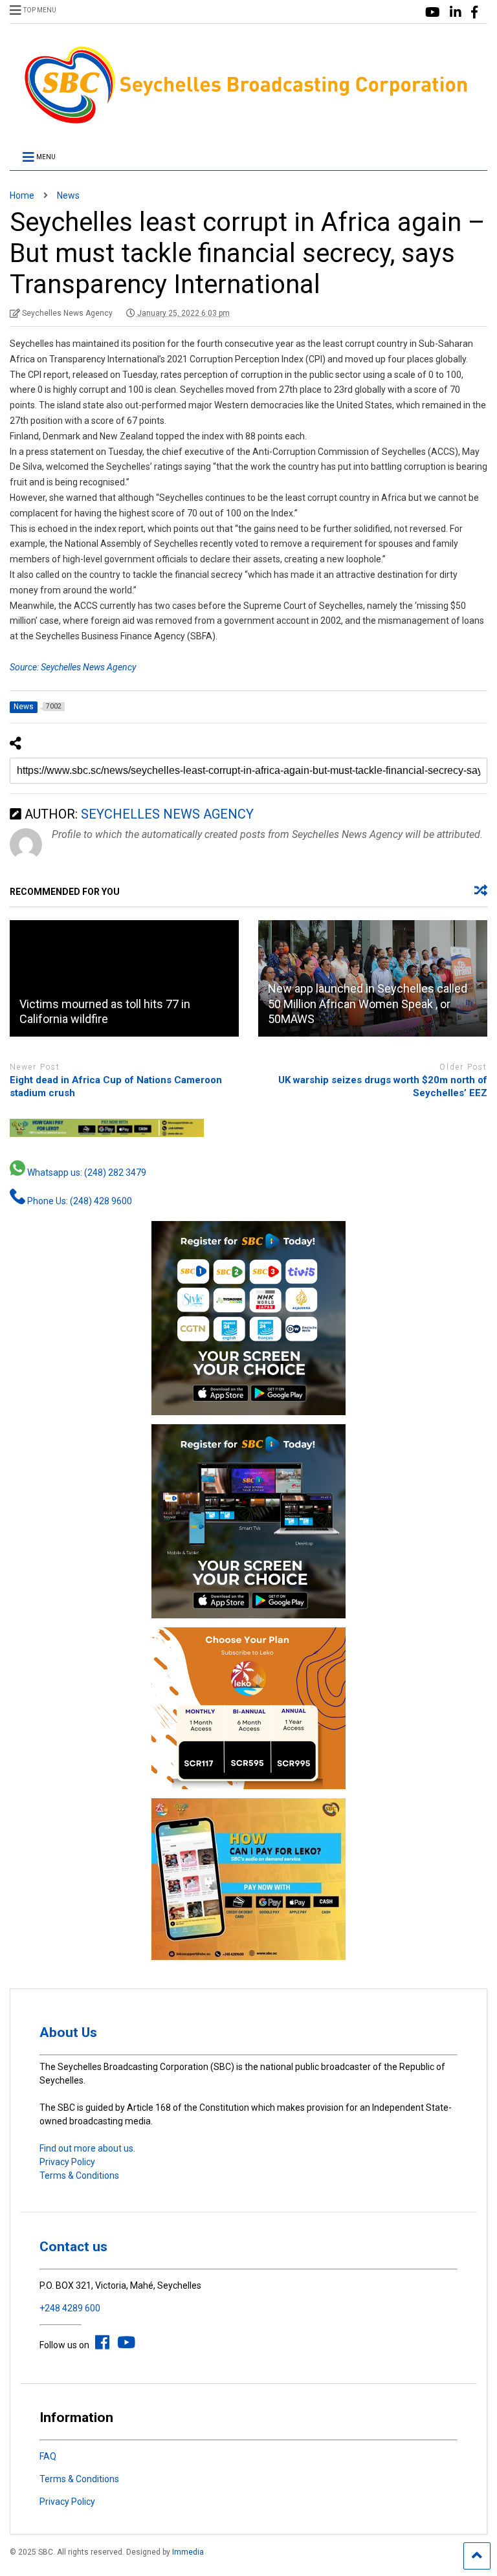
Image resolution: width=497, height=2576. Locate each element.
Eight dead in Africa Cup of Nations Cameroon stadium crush (116, 1086)
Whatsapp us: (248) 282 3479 (86, 1172)
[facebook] (474, 13)
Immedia (188, 2552)
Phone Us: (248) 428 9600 (79, 1201)
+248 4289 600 (70, 2308)
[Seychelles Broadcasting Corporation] (248, 122)
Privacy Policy (67, 2162)
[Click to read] (124, 978)
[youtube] (433, 13)
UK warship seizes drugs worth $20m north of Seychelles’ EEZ (383, 1086)
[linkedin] (456, 13)
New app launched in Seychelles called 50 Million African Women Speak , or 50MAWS (368, 1004)
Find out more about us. (87, 2148)
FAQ (48, 2456)
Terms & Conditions (79, 2175)
